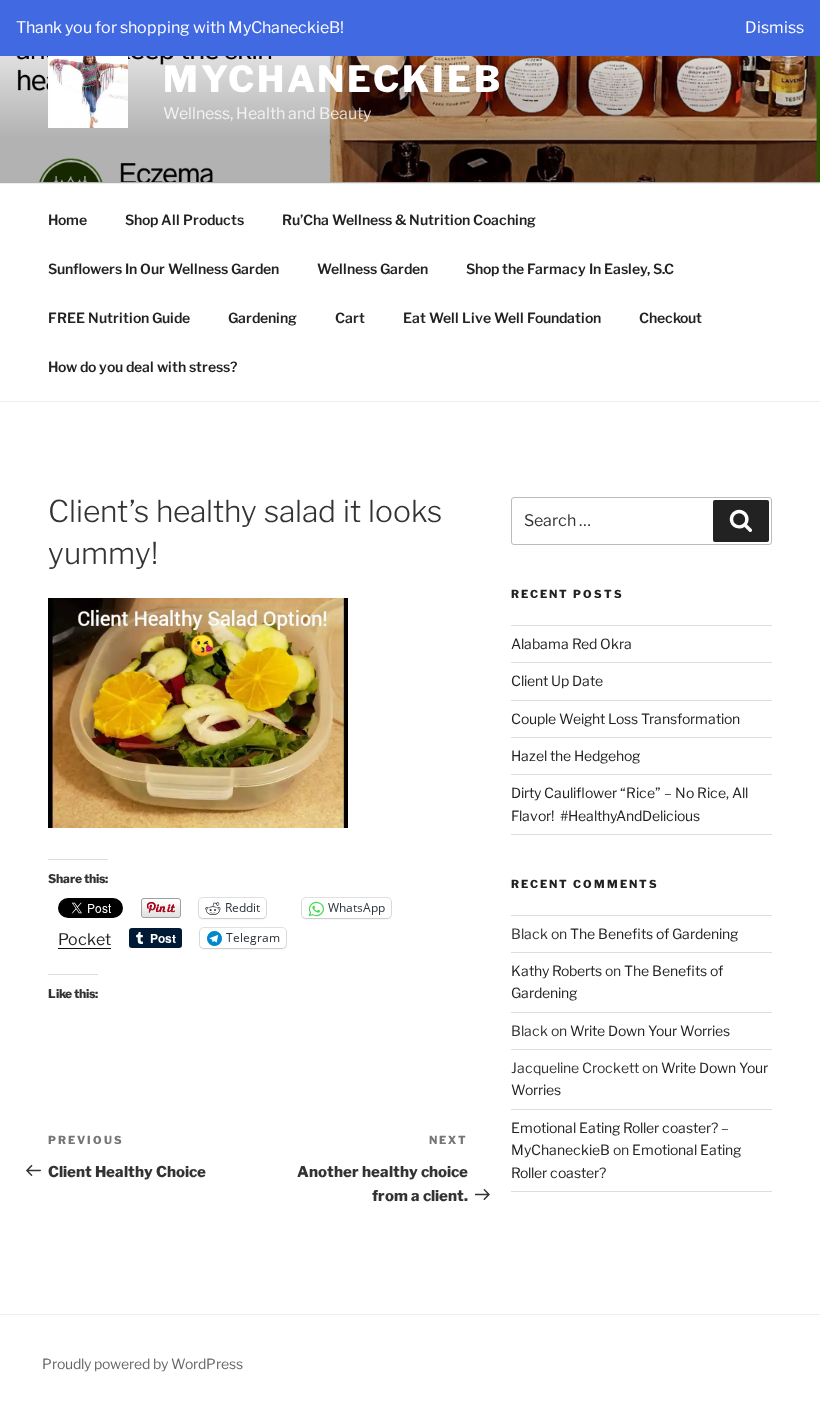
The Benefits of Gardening (654, 933)
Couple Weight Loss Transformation (625, 718)
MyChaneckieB (333, 79)
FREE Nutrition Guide (119, 317)
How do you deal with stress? (142, 366)
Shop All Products (184, 219)
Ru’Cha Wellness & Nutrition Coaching (409, 219)
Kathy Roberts (556, 970)
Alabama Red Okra (571, 643)
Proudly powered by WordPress (142, 1363)
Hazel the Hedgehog (575, 755)
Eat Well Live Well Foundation (502, 317)
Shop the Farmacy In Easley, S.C (570, 268)
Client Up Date (557, 680)
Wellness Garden (372, 268)
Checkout (670, 317)
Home (67, 219)
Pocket (84, 939)
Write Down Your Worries (650, 1030)
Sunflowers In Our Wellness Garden (163, 268)
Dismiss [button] (774, 27)
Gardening (262, 317)
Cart (350, 317)
